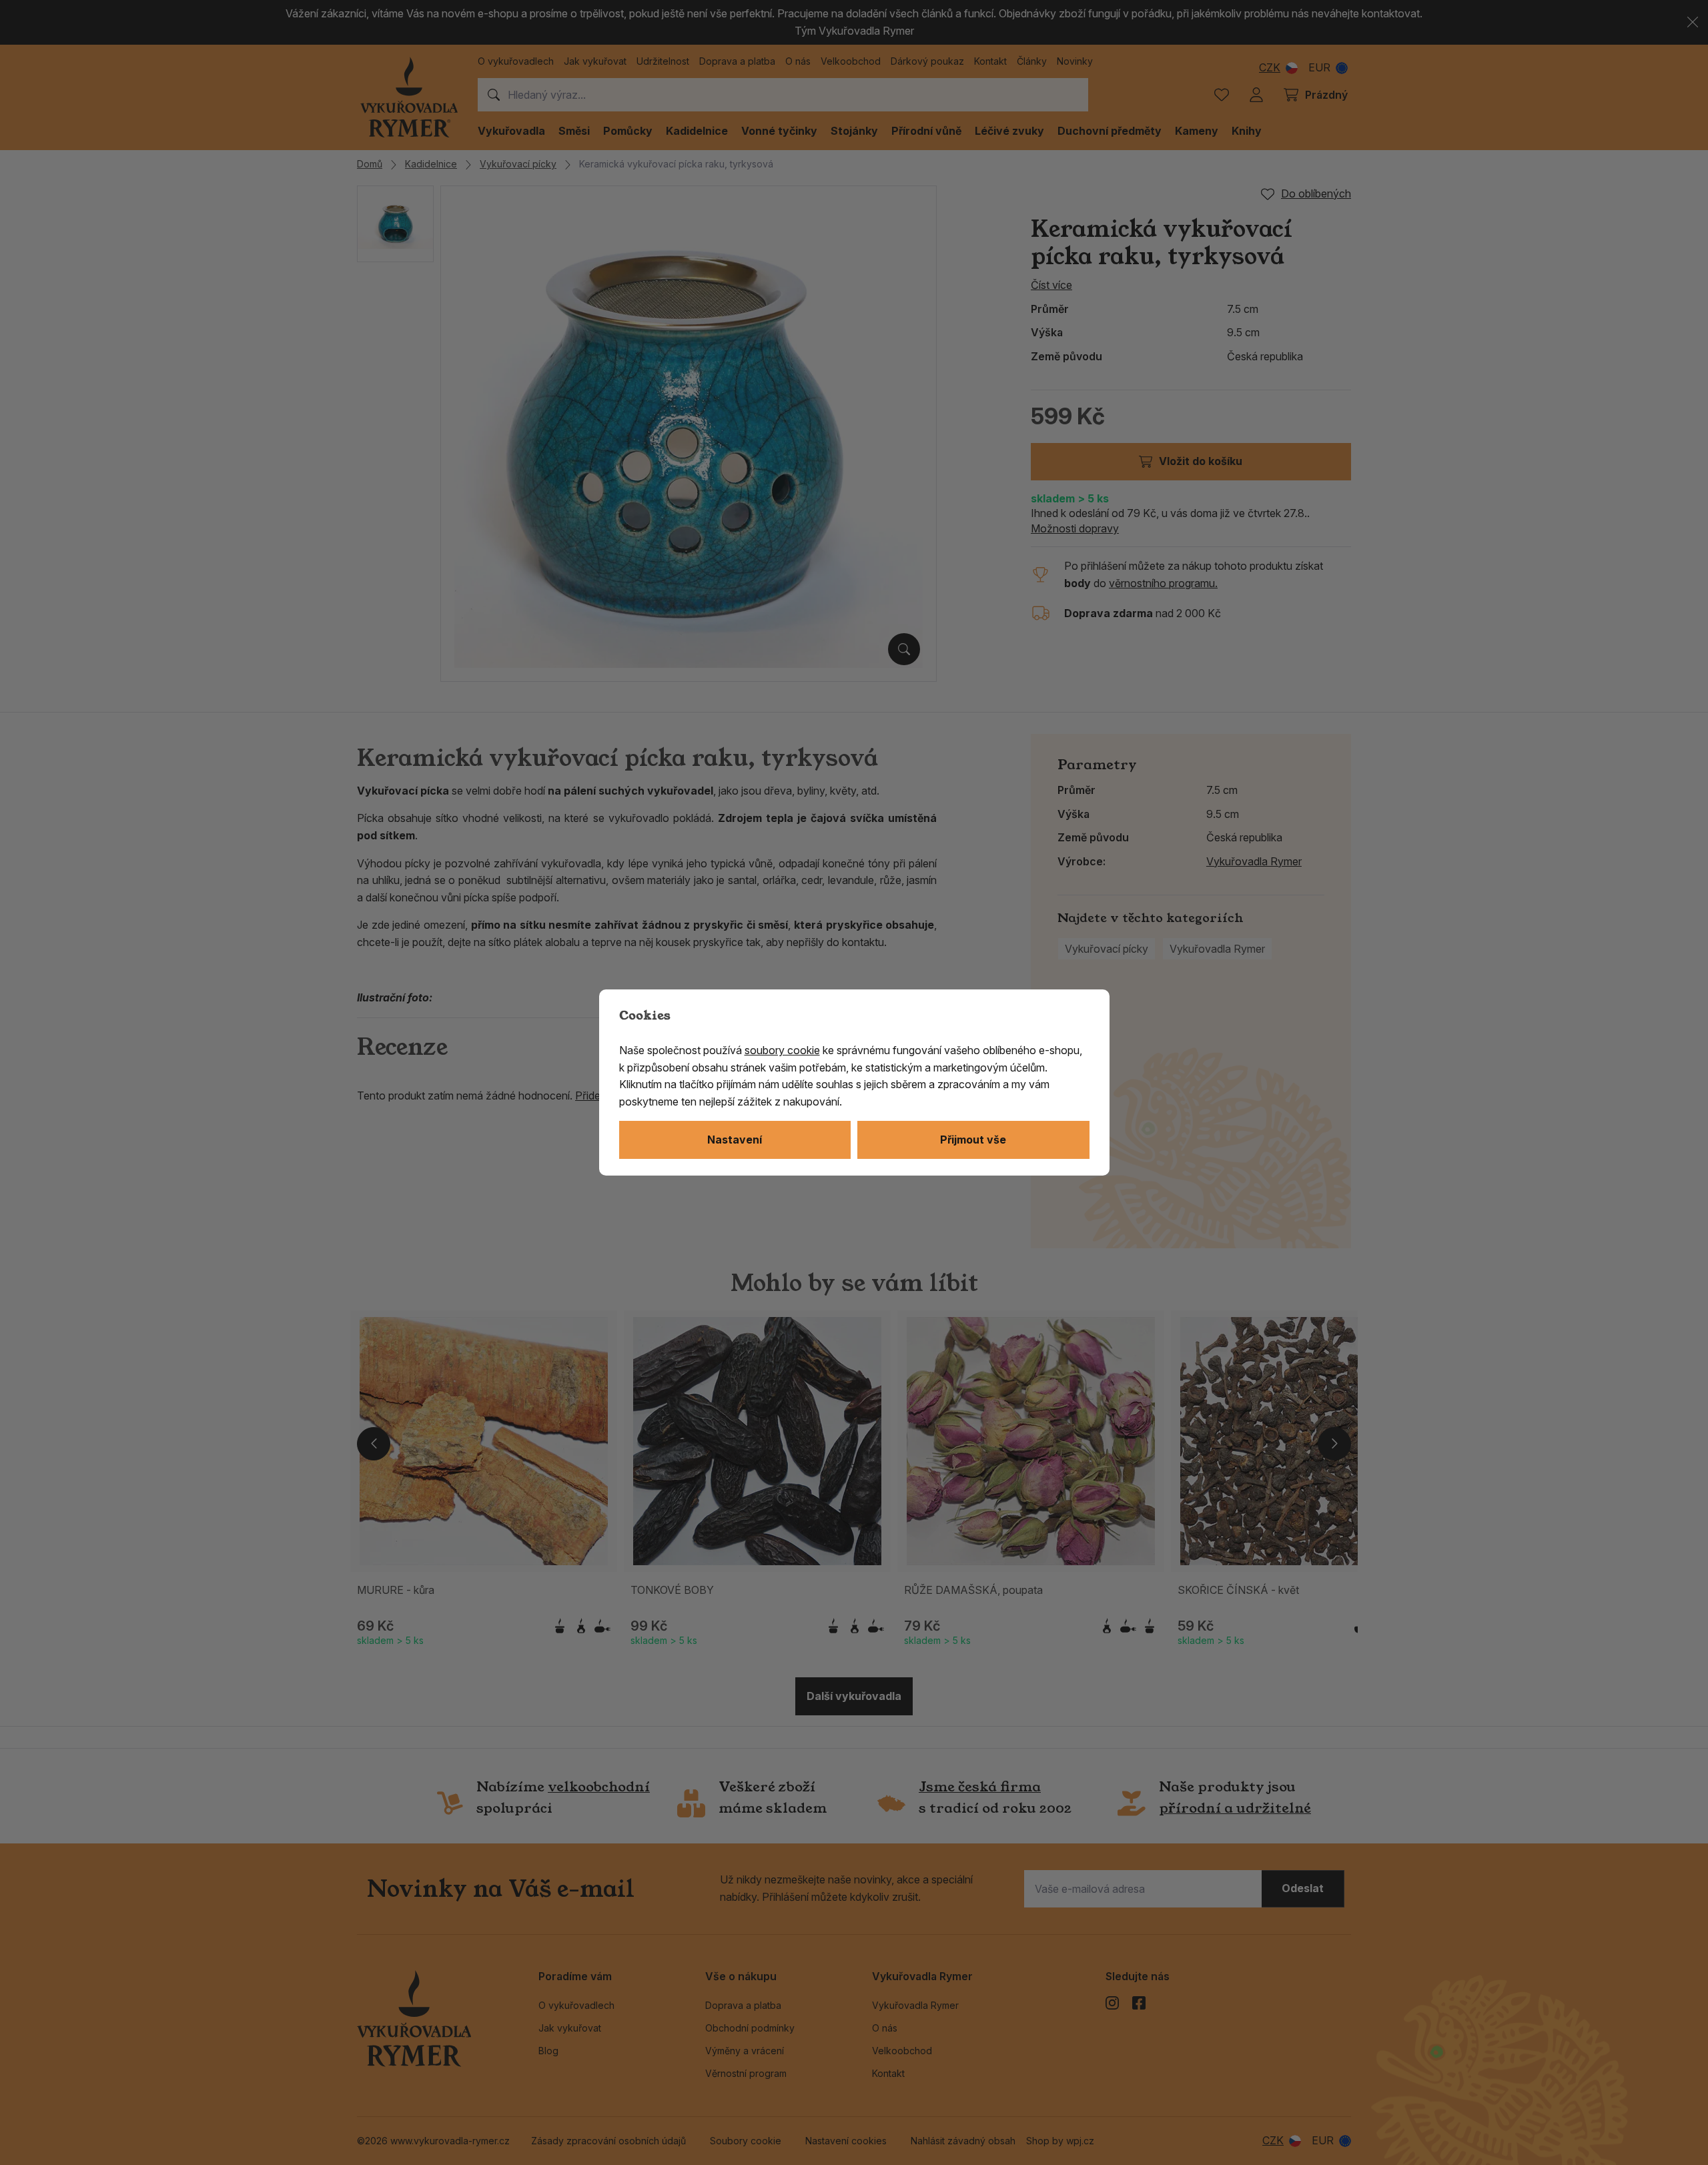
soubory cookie (782, 1050)
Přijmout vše (973, 1140)
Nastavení (735, 1140)
